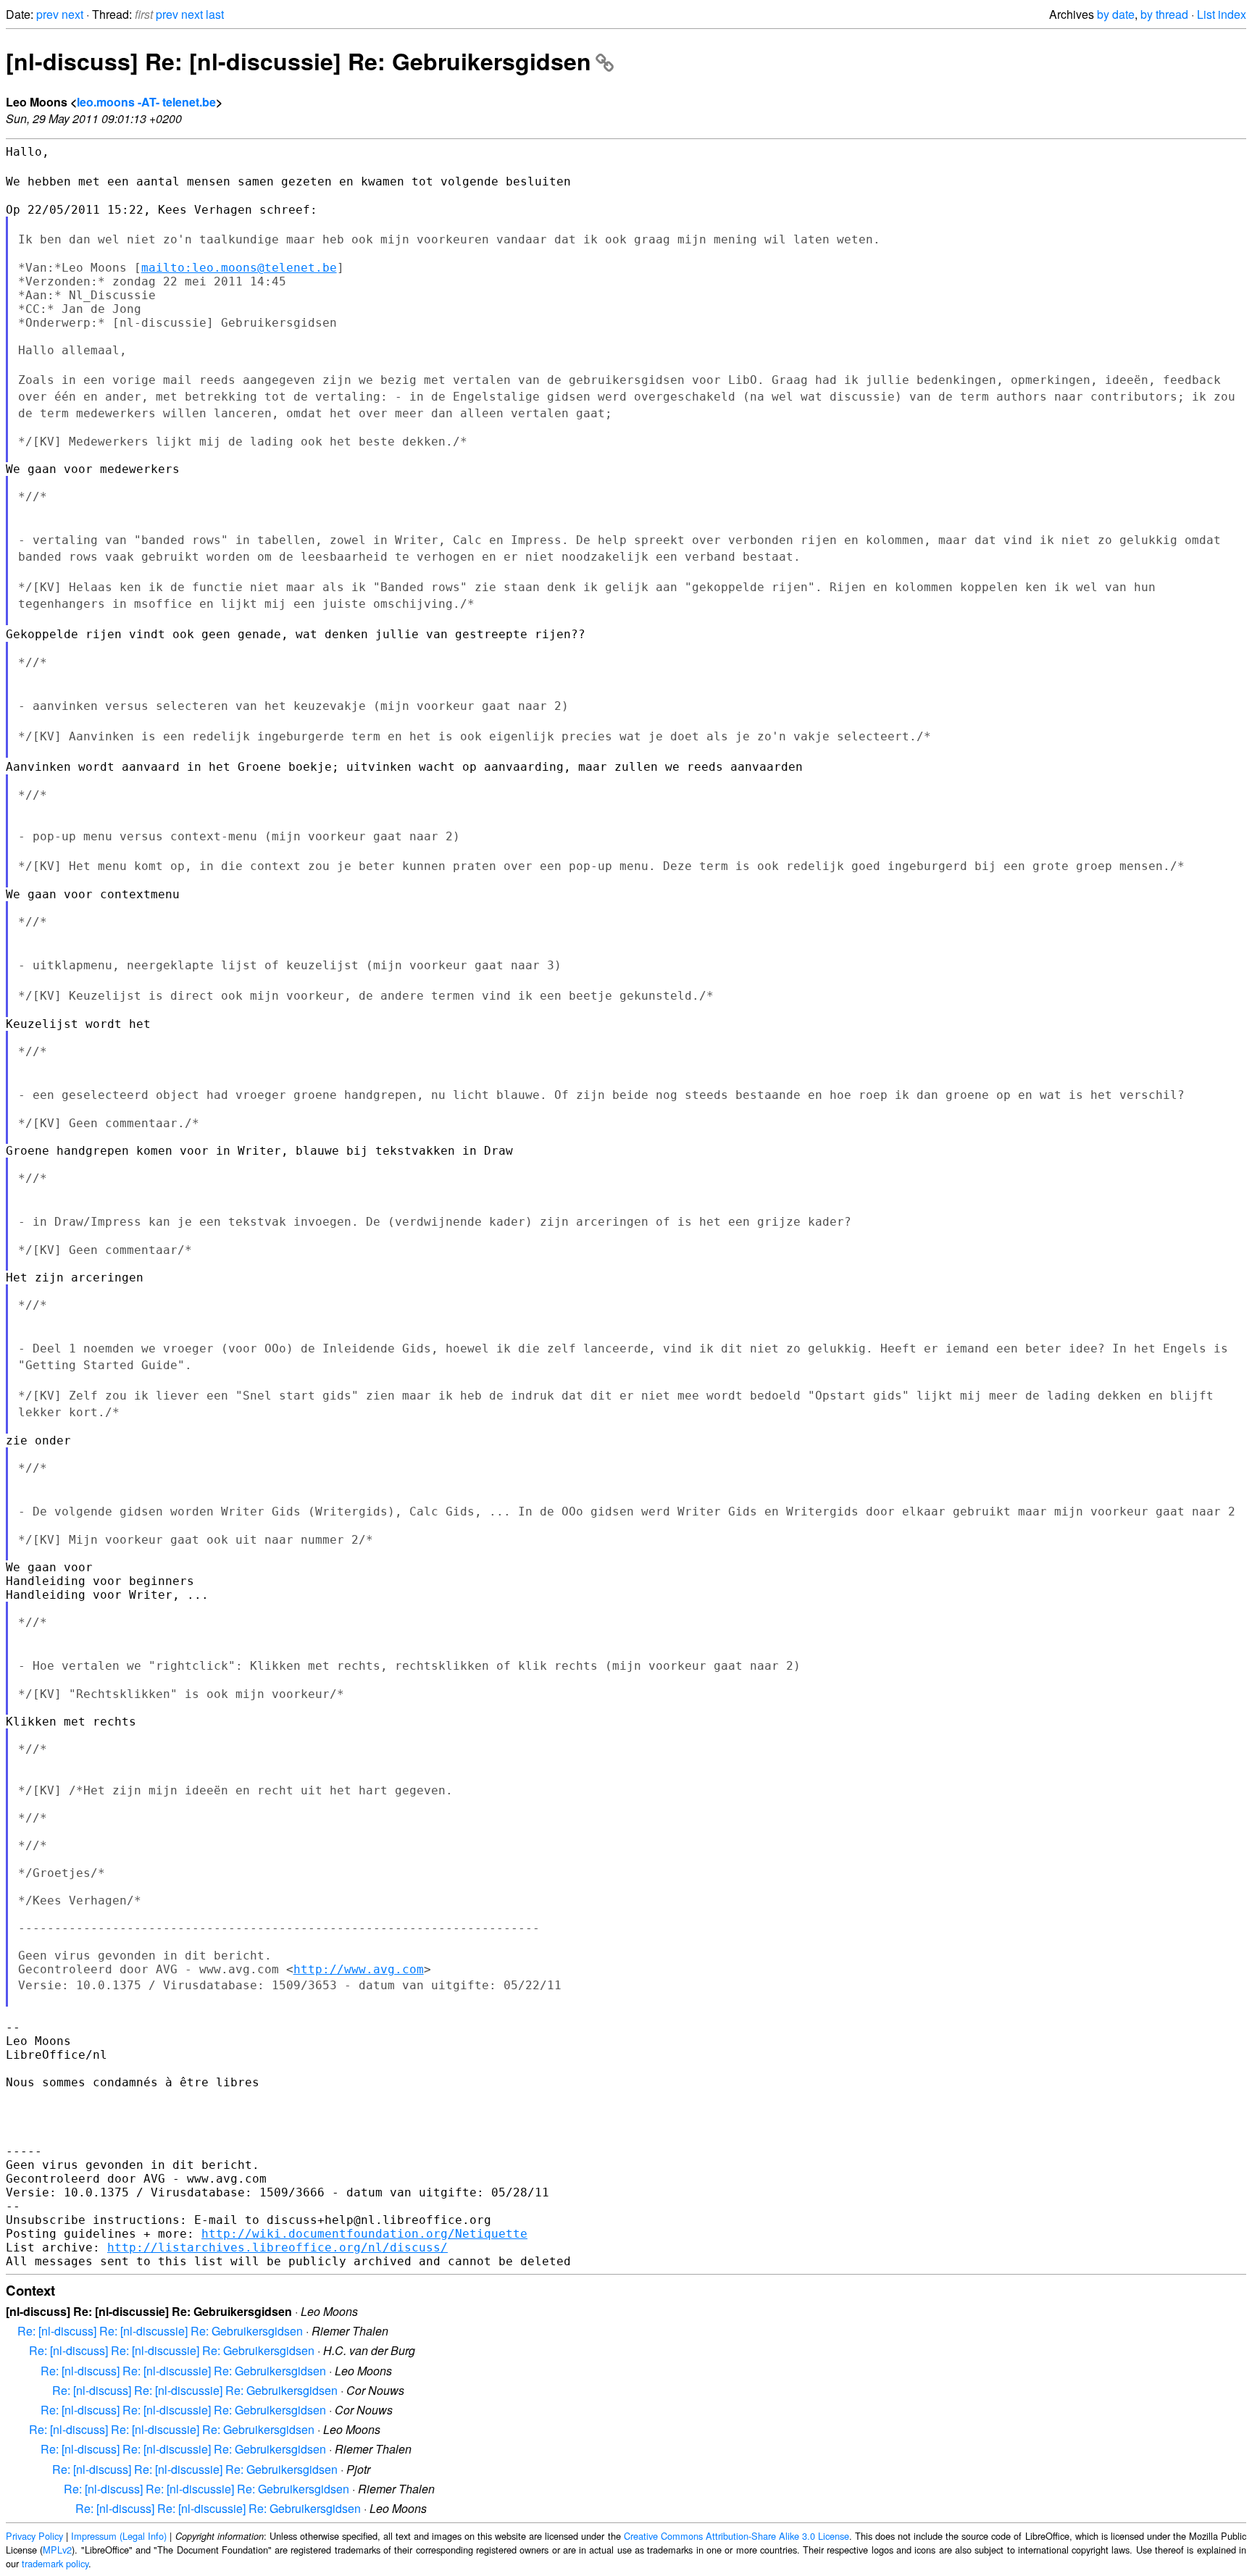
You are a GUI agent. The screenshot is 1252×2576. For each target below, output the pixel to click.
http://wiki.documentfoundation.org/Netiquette (364, 2234)
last (215, 14)
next (72, 14)
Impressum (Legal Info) (119, 2536)
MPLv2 (57, 2550)
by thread (1164, 14)
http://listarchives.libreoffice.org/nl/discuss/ (277, 2247)
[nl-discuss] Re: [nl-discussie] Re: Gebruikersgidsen (299, 61)
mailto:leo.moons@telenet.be (239, 268)
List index (1222, 14)
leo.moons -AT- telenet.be (146, 102)
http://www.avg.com (359, 1969)
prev (47, 14)
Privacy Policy (34, 2536)
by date (1116, 14)
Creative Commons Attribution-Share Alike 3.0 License (736, 2536)
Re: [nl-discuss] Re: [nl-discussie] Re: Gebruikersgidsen (160, 2331)
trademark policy (55, 2563)
